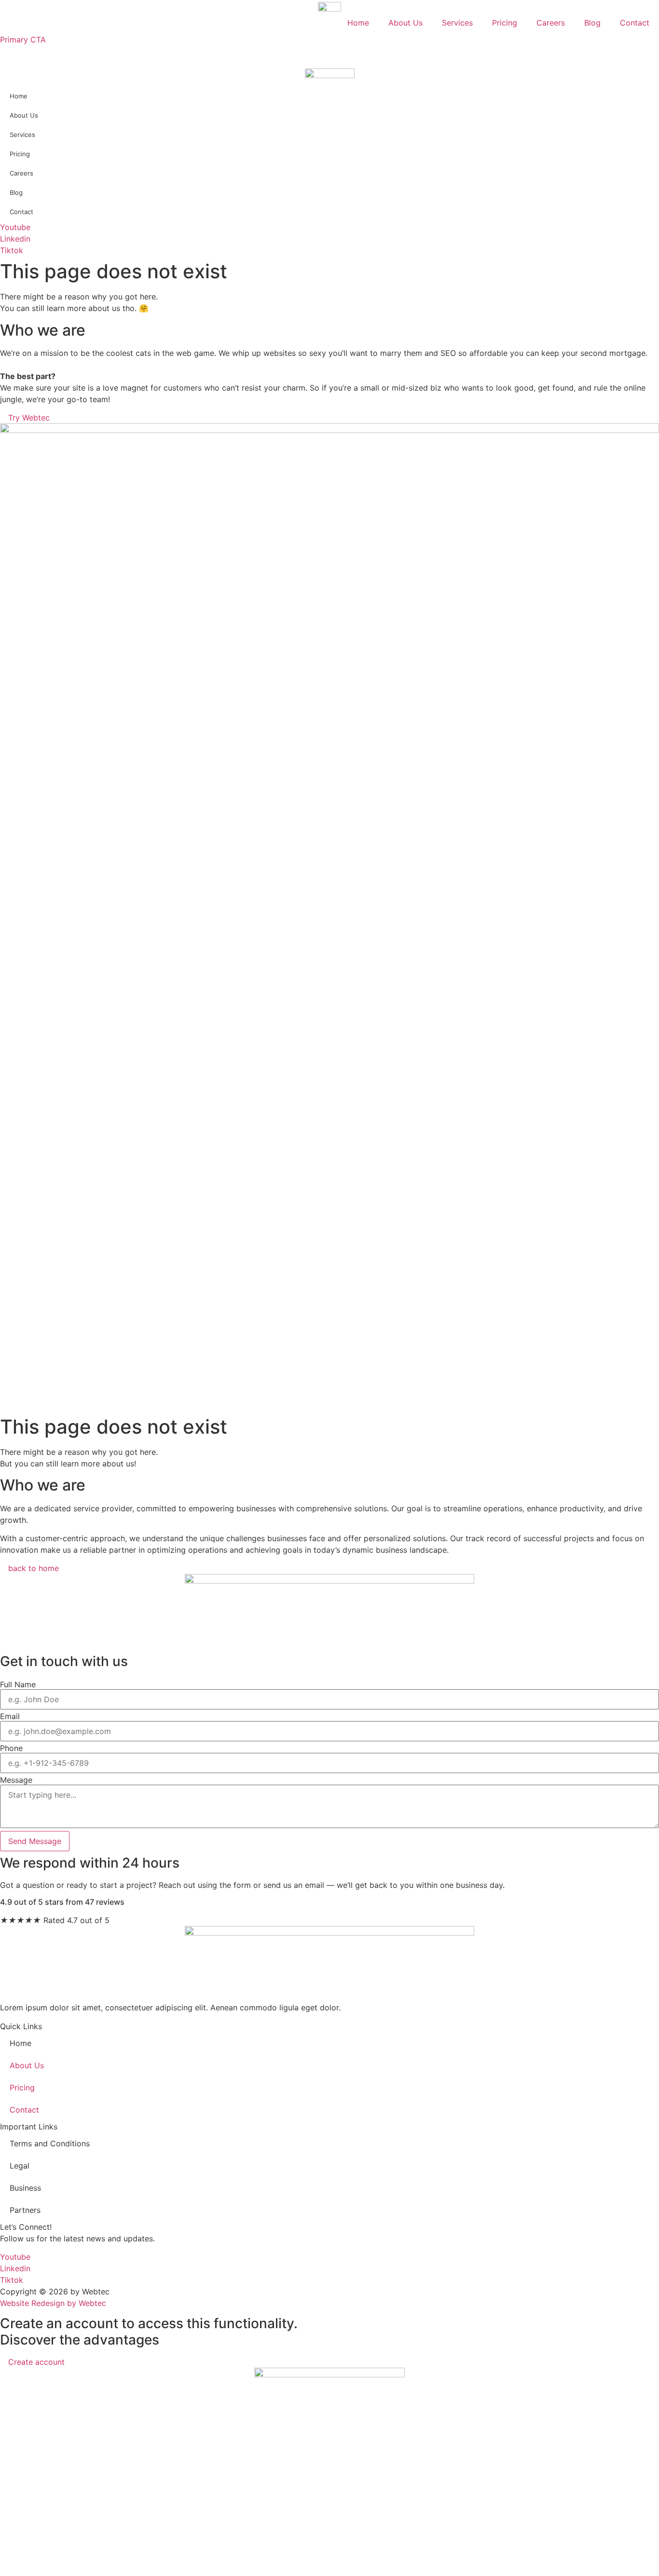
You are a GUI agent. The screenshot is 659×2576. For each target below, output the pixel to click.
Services (457, 23)
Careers (551, 23)
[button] (329, 51)
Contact (635, 23)
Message (16, 1780)
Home (358, 23)
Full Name (18, 1684)
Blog (592, 23)
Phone (11, 1748)
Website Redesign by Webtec (53, 2303)
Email (10, 1716)
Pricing (505, 23)
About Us (405, 23)
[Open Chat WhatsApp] (3, 2570)
